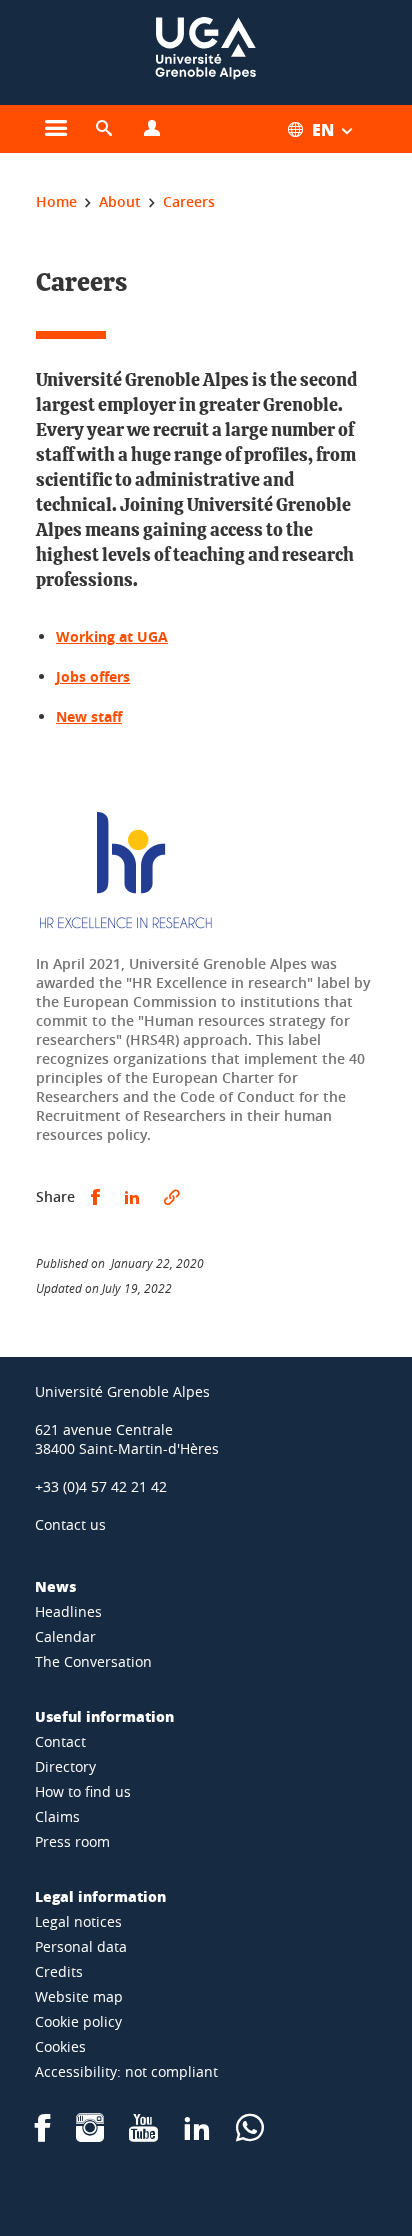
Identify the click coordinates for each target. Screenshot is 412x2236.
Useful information (104, 1716)
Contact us (70, 1524)
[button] (104, 129)
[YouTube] (143, 2134)
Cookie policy (78, 2021)
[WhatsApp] (250, 2134)
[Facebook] (43, 2134)
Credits (59, 1971)
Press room (72, 1841)
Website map (79, 1996)
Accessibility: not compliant (126, 2071)
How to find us (83, 1791)
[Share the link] (172, 1197)
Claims (57, 1816)
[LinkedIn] (197, 2134)
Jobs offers (93, 676)
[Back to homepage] (206, 52)
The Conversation (93, 1661)
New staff (89, 716)
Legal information (100, 1896)
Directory (65, 1766)
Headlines (68, 1611)
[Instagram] (90, 2134)
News (55, 1586)
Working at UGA (112, 636)
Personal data (81, 1946)
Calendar (65, 1636)
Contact (60, 1741)
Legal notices (78, 1921)
